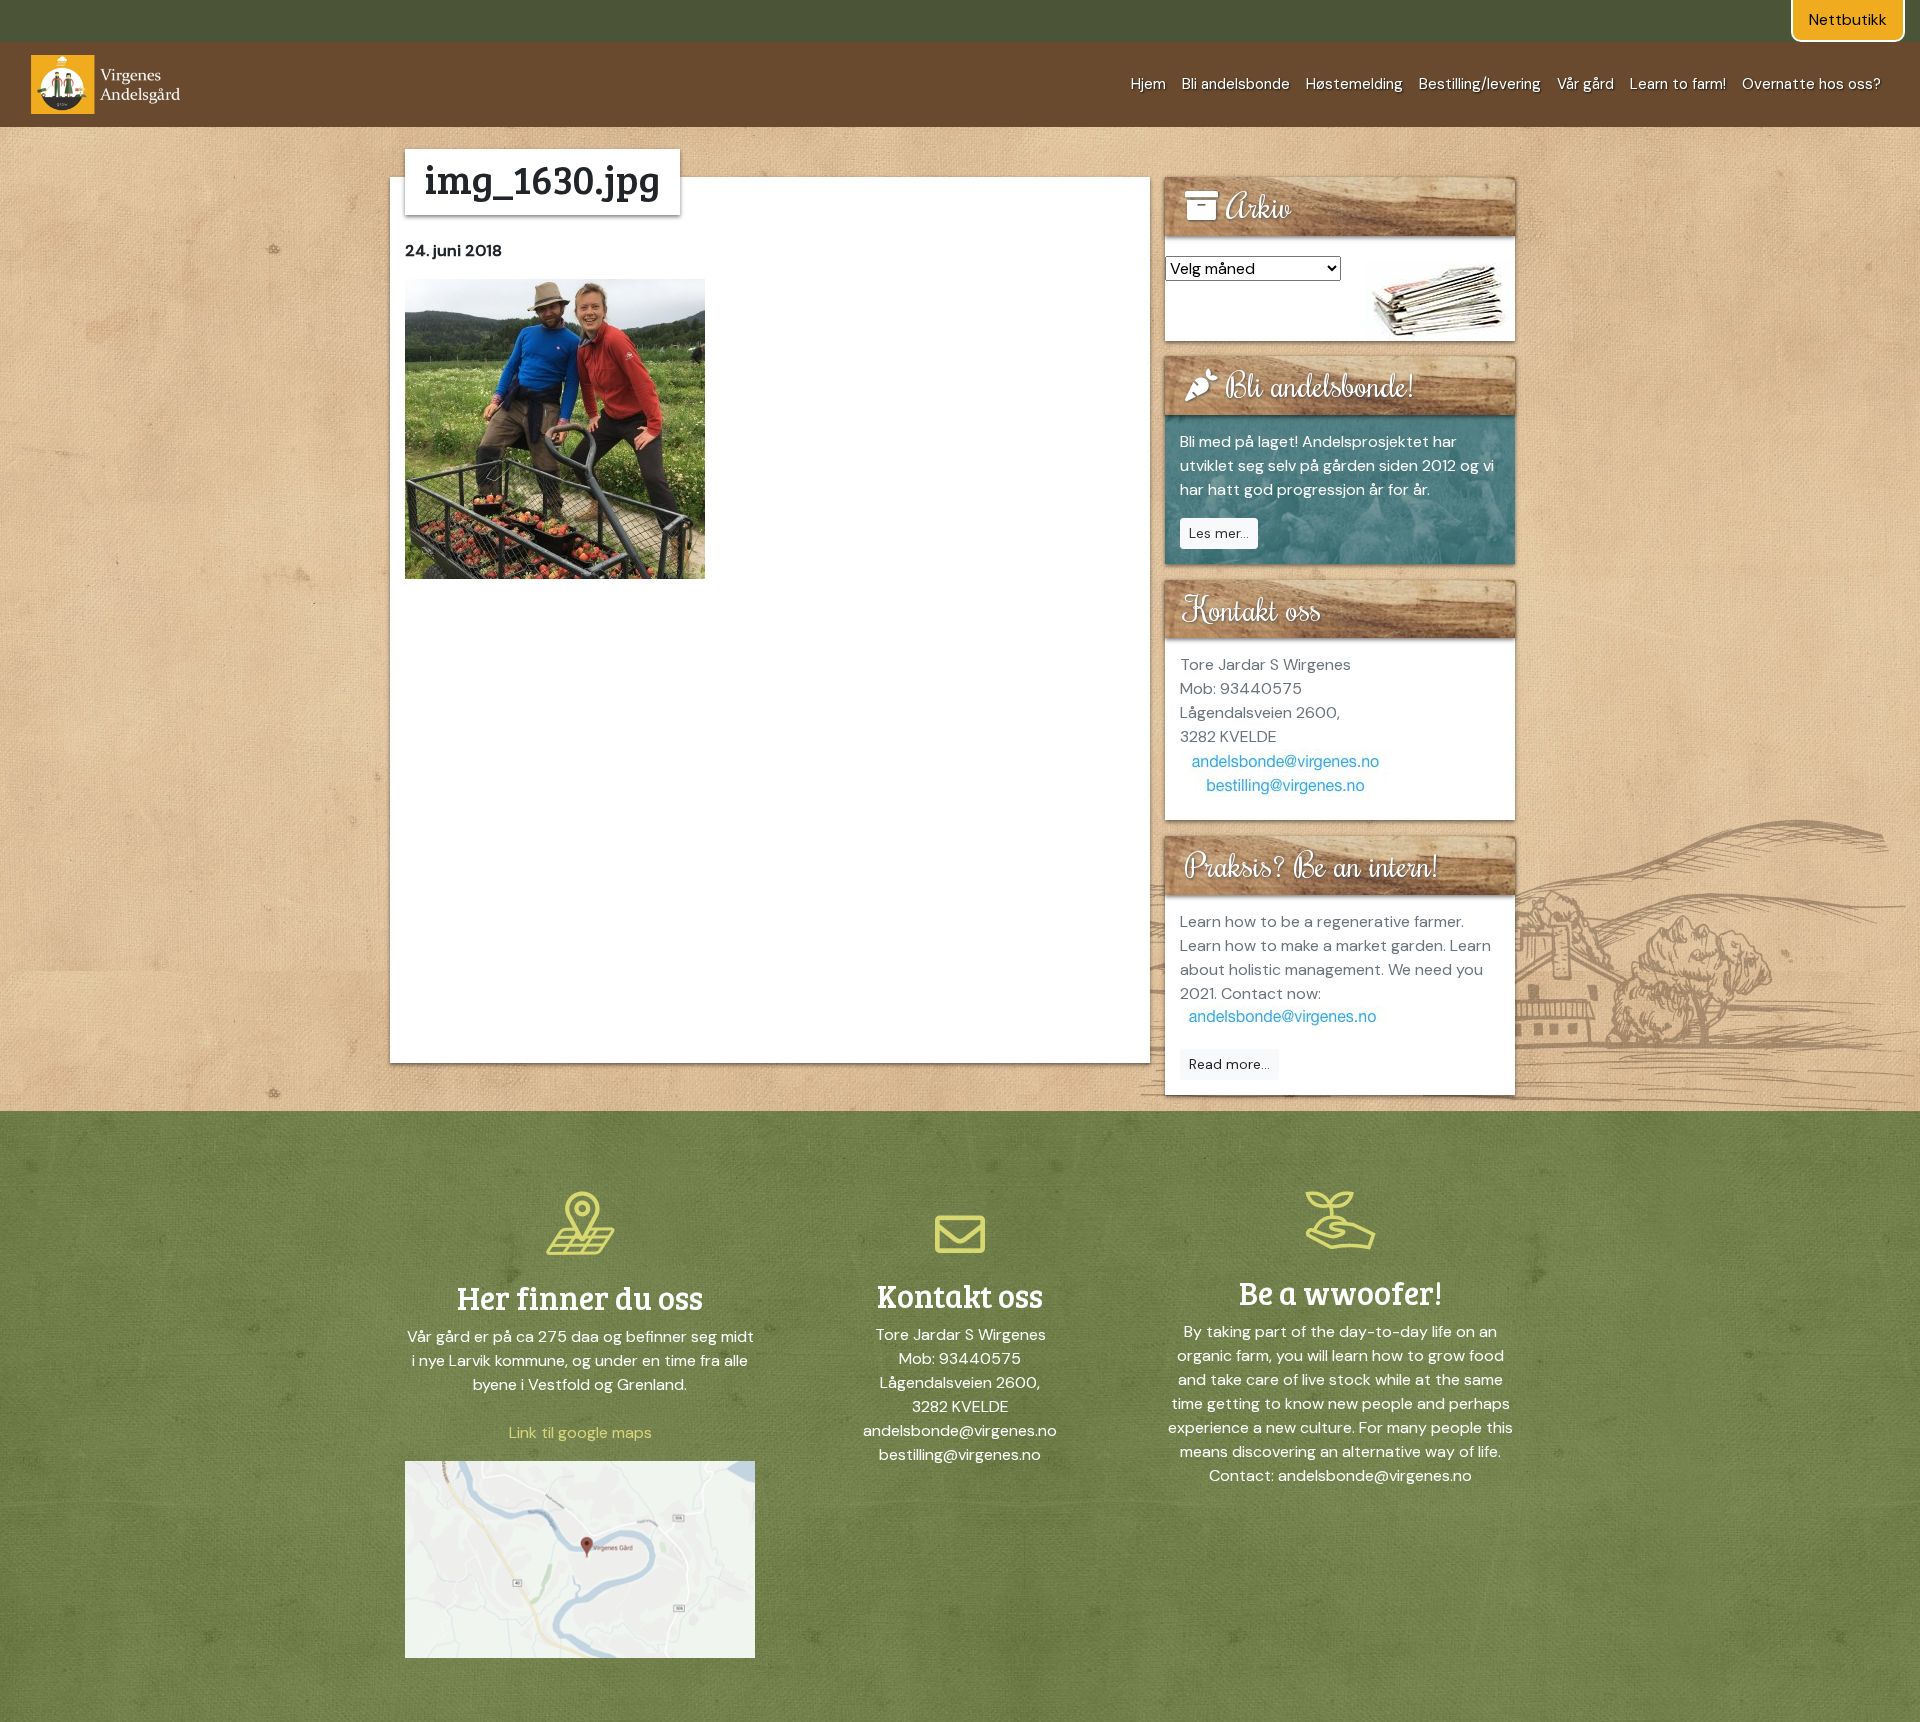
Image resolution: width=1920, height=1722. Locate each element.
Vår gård (1585, 84)
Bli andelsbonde (1236, 84)
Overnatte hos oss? (1811, 84)
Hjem (1148, 84)
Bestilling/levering (1480, 84)
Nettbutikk (1848, 19)
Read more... (1229, 1064)
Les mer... (1219, 533)
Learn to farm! (1678, 84)
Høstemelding (1354, 84)
